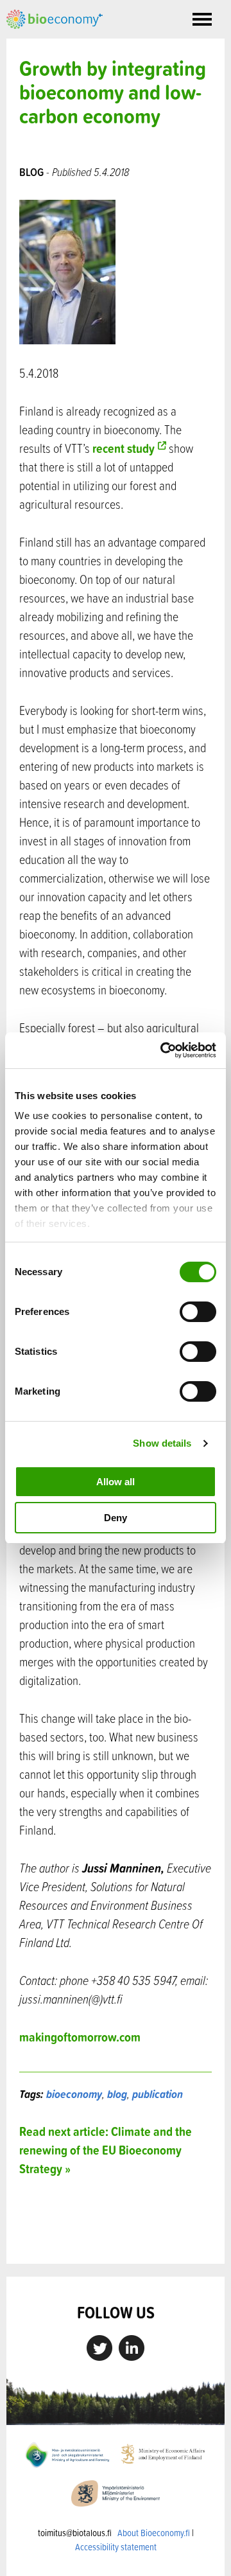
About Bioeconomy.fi (154, 2533)
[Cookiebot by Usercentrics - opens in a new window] (163, 1050)
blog (117, 2094)
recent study (124, 448)
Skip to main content (51, 43)
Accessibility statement (116, 2547)
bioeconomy (74, 2094)
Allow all (116, 1482)
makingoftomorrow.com (80, 2037)
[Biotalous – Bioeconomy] (55, 18)
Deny (116, 1518)
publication (158, 2094)
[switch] (198, 1312)
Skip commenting (116, 2236)
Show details (162, 1443)
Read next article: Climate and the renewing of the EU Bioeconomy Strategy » (106, 2150)
